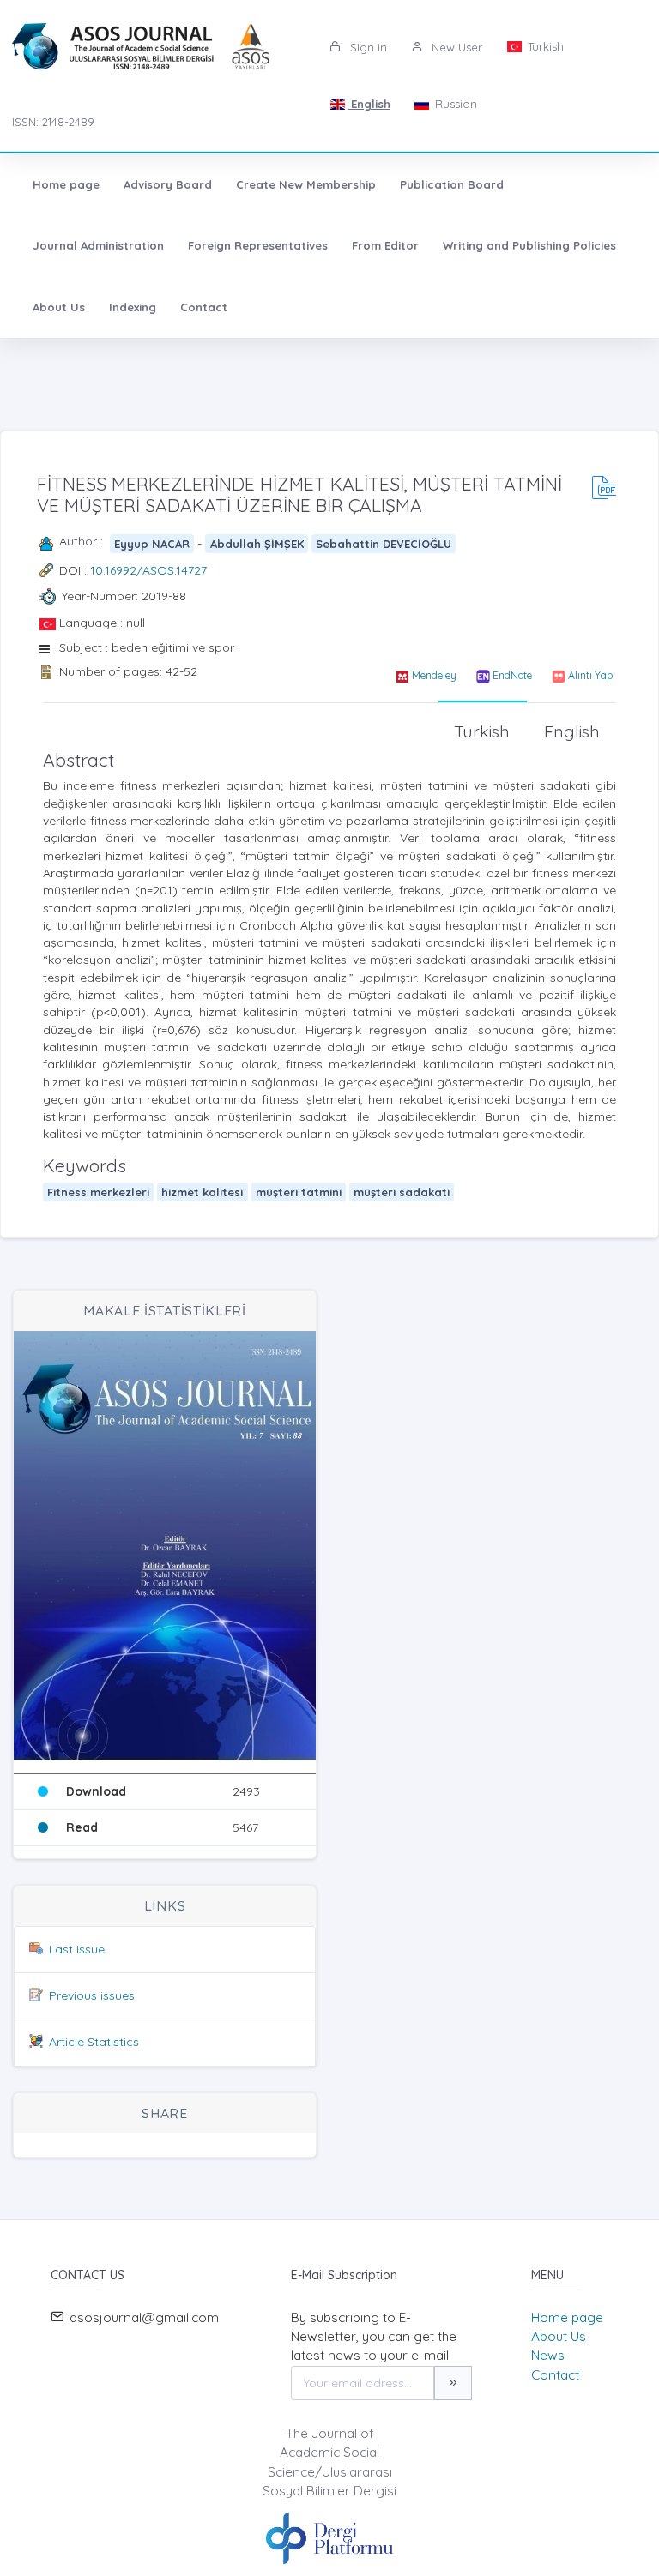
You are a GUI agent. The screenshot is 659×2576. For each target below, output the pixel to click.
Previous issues (92, 1995)
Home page (66, 184)
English (369, 104)
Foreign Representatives (258, 245)
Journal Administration (98, 245)
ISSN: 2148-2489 (53, 122)
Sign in (367, 47)
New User (455, 47)
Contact (204, 307)
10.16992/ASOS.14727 (148, 570)
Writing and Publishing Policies (529, 245)
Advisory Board (168, 184)
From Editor (385, 245)
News (548, 2355)
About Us (59, 307)
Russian (454, 104)
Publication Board (452, 184)
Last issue (77, 1949)
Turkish (544, 46)
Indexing (133, 307)
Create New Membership (306, 184)
